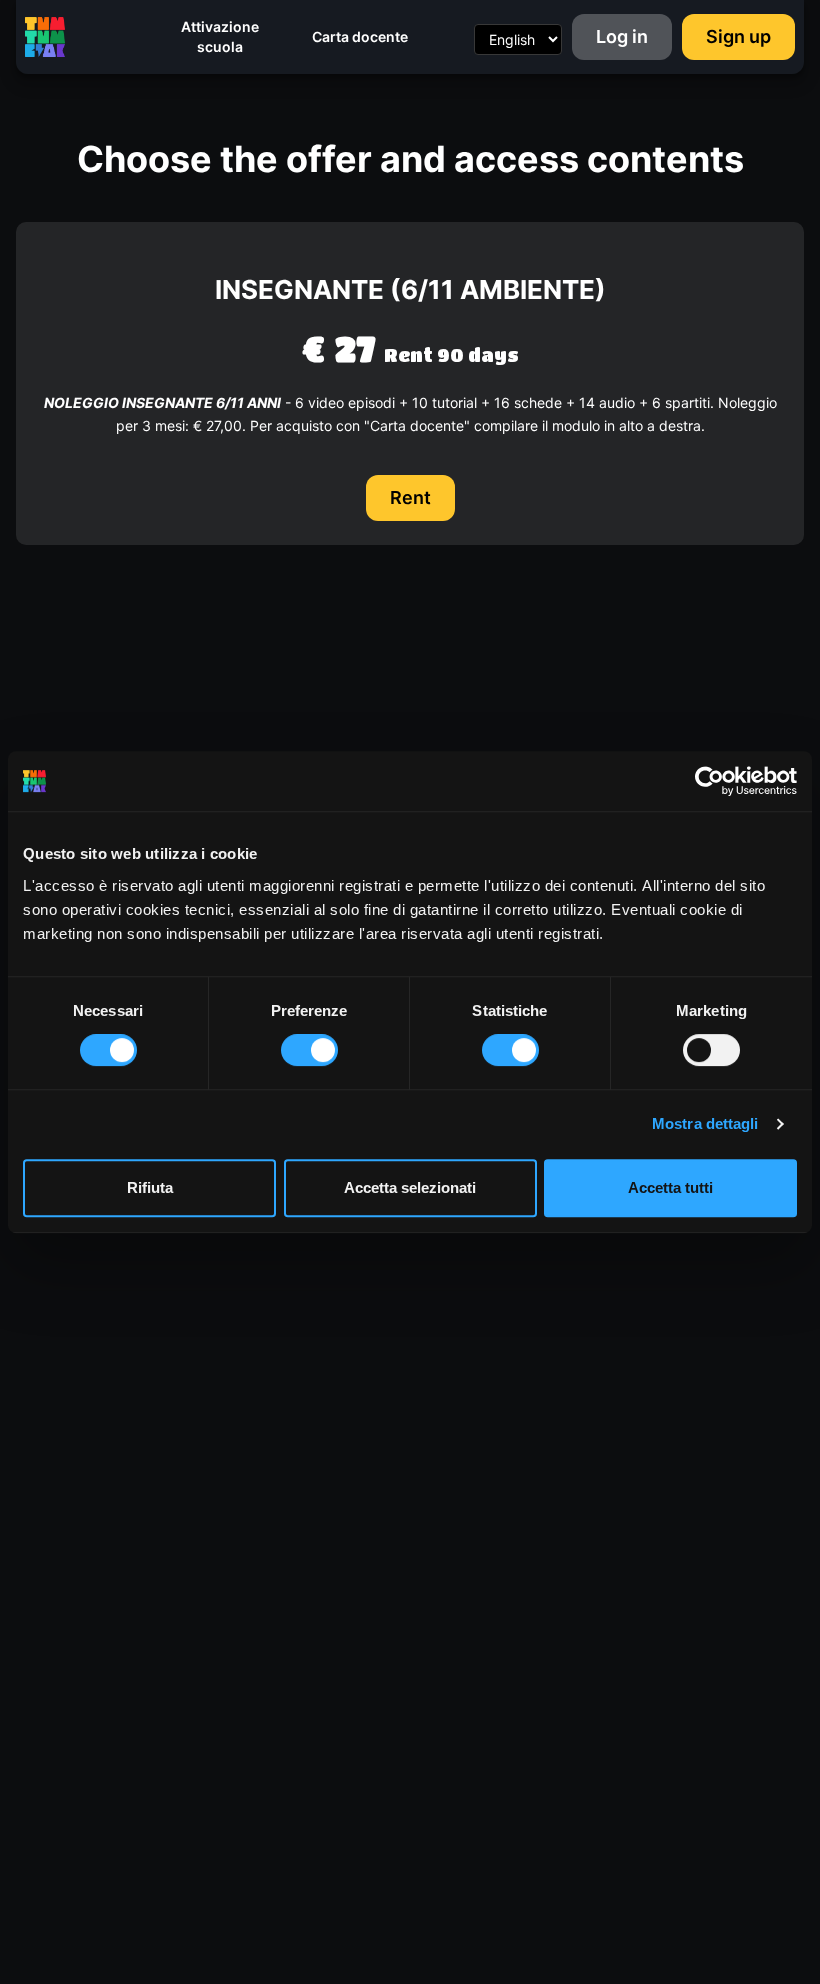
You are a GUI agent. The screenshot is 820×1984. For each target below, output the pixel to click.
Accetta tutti (670, 1187)
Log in (622, 36)
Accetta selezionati (410, 1187)
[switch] (309, 1050)
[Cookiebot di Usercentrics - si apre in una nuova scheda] (709, 781)
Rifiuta (150, 1187)
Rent (410, 497)
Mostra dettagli (705, 1123)
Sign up (738, 36)
